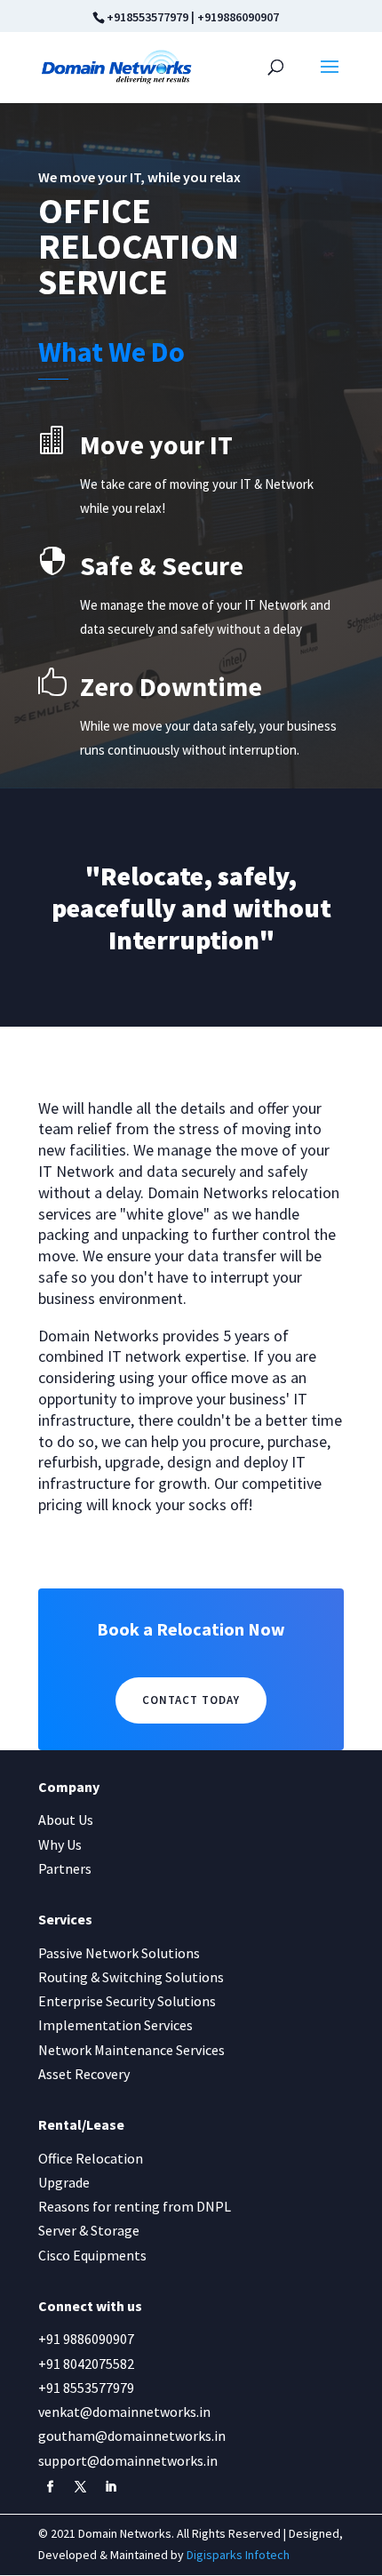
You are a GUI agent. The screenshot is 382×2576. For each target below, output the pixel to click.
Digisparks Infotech (238, 2555)
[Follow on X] (80, 2487)
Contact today (191, 1700)
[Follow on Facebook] (50, 2487)
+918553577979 (147, 17)
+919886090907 (238, 17)
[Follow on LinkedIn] (110, 2487)
